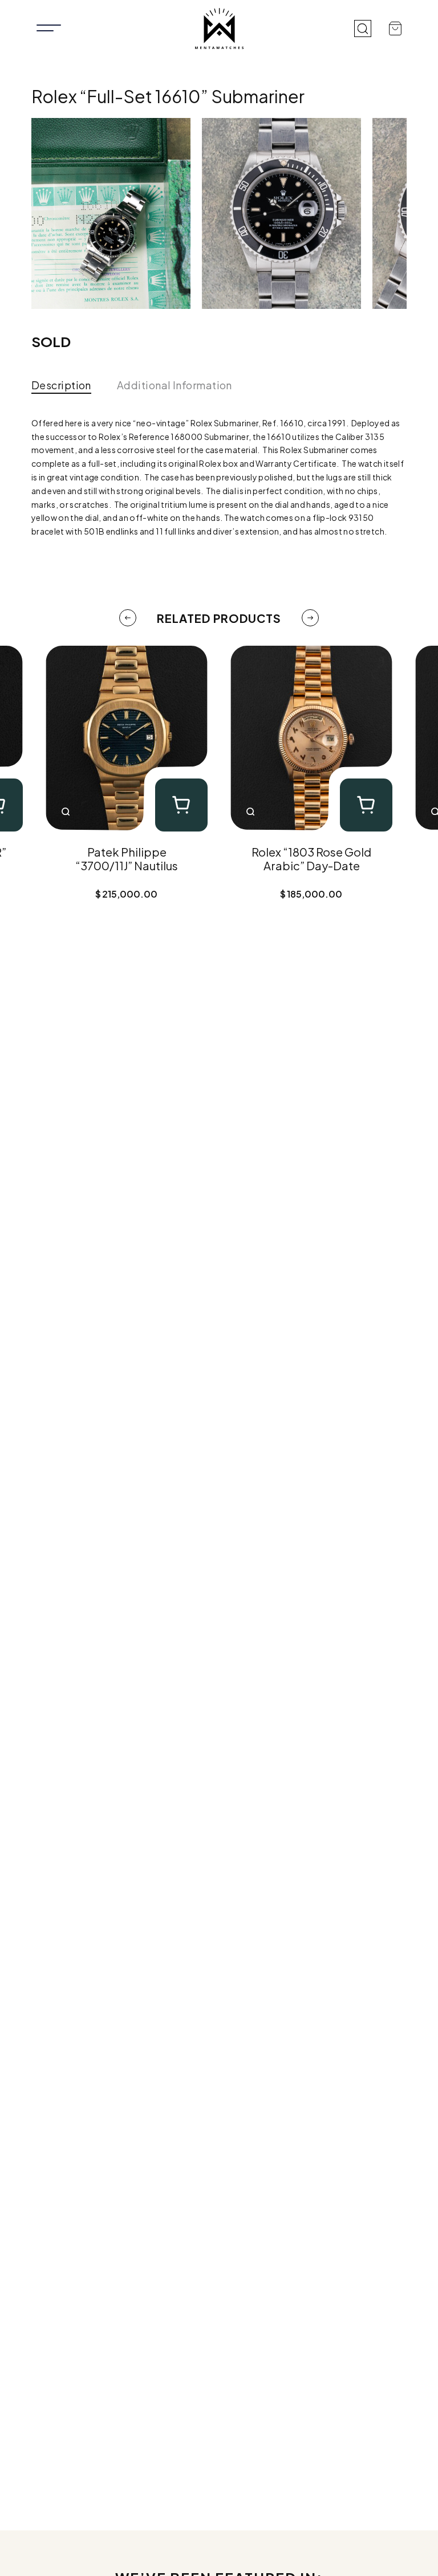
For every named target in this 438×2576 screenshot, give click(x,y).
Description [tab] (61, 385)
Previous (128, 618)
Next (310, 618)
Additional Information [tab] (175, 385)
